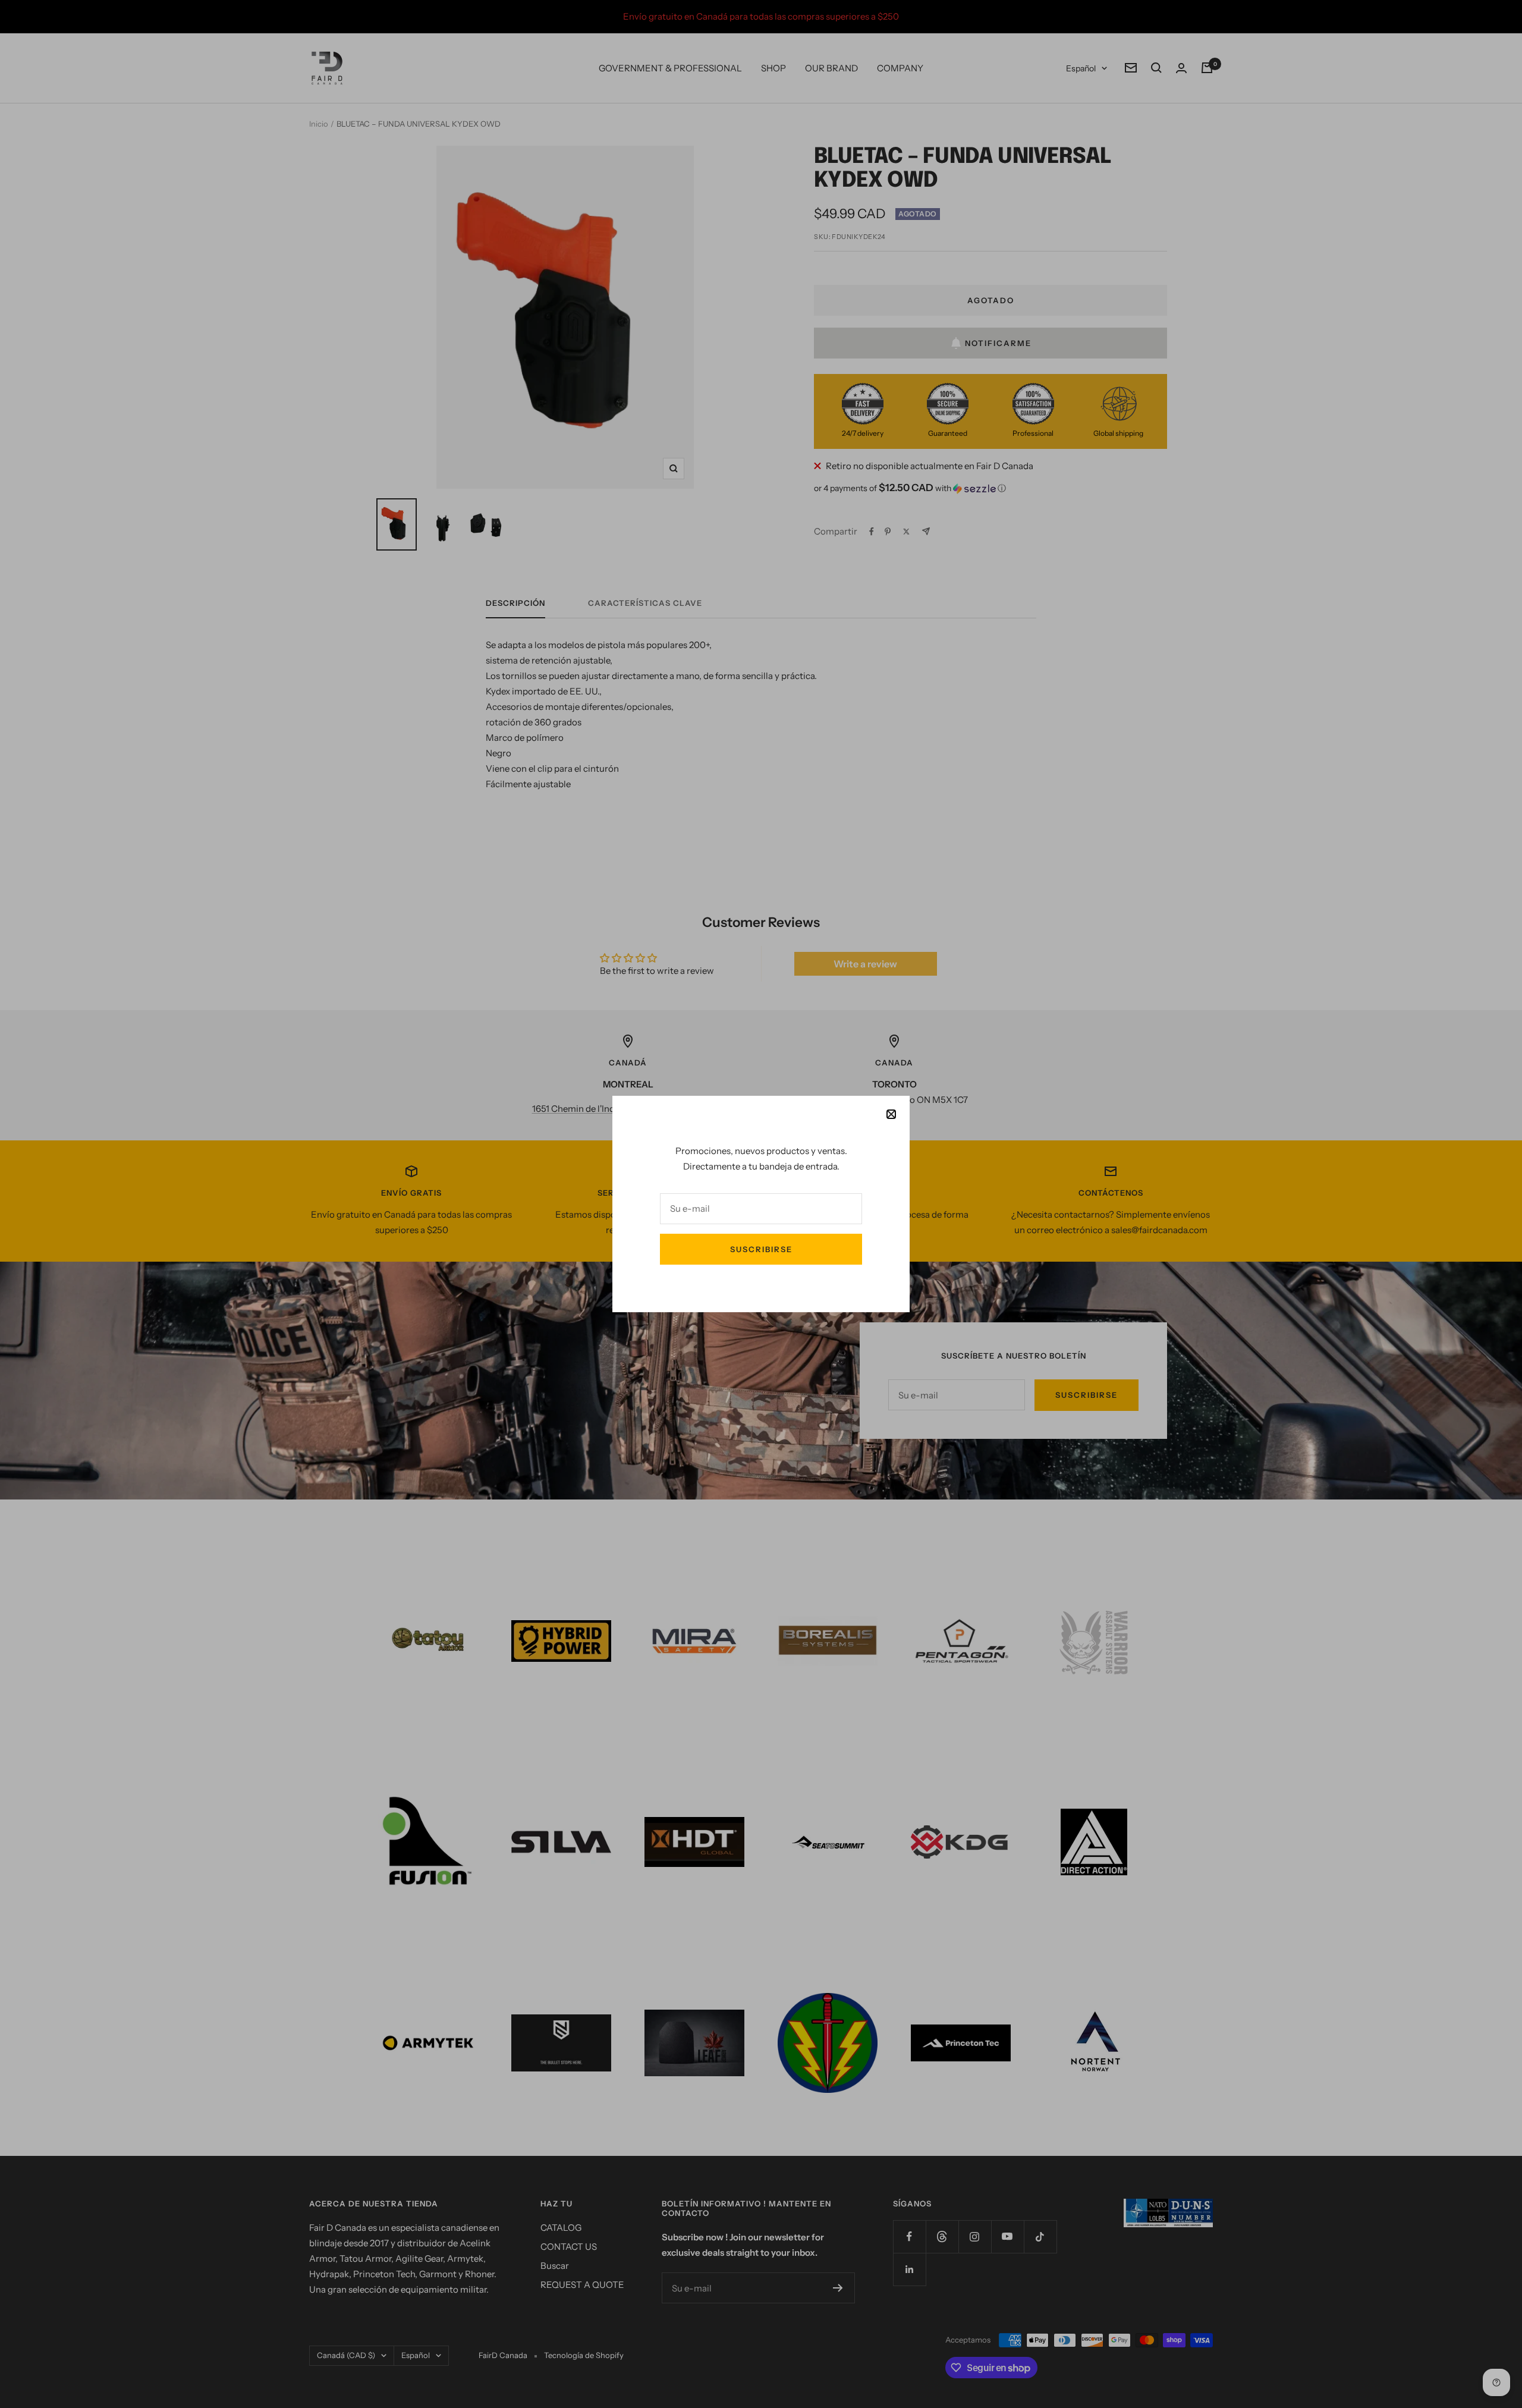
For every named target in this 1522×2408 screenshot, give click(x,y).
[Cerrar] (891, 1114)
